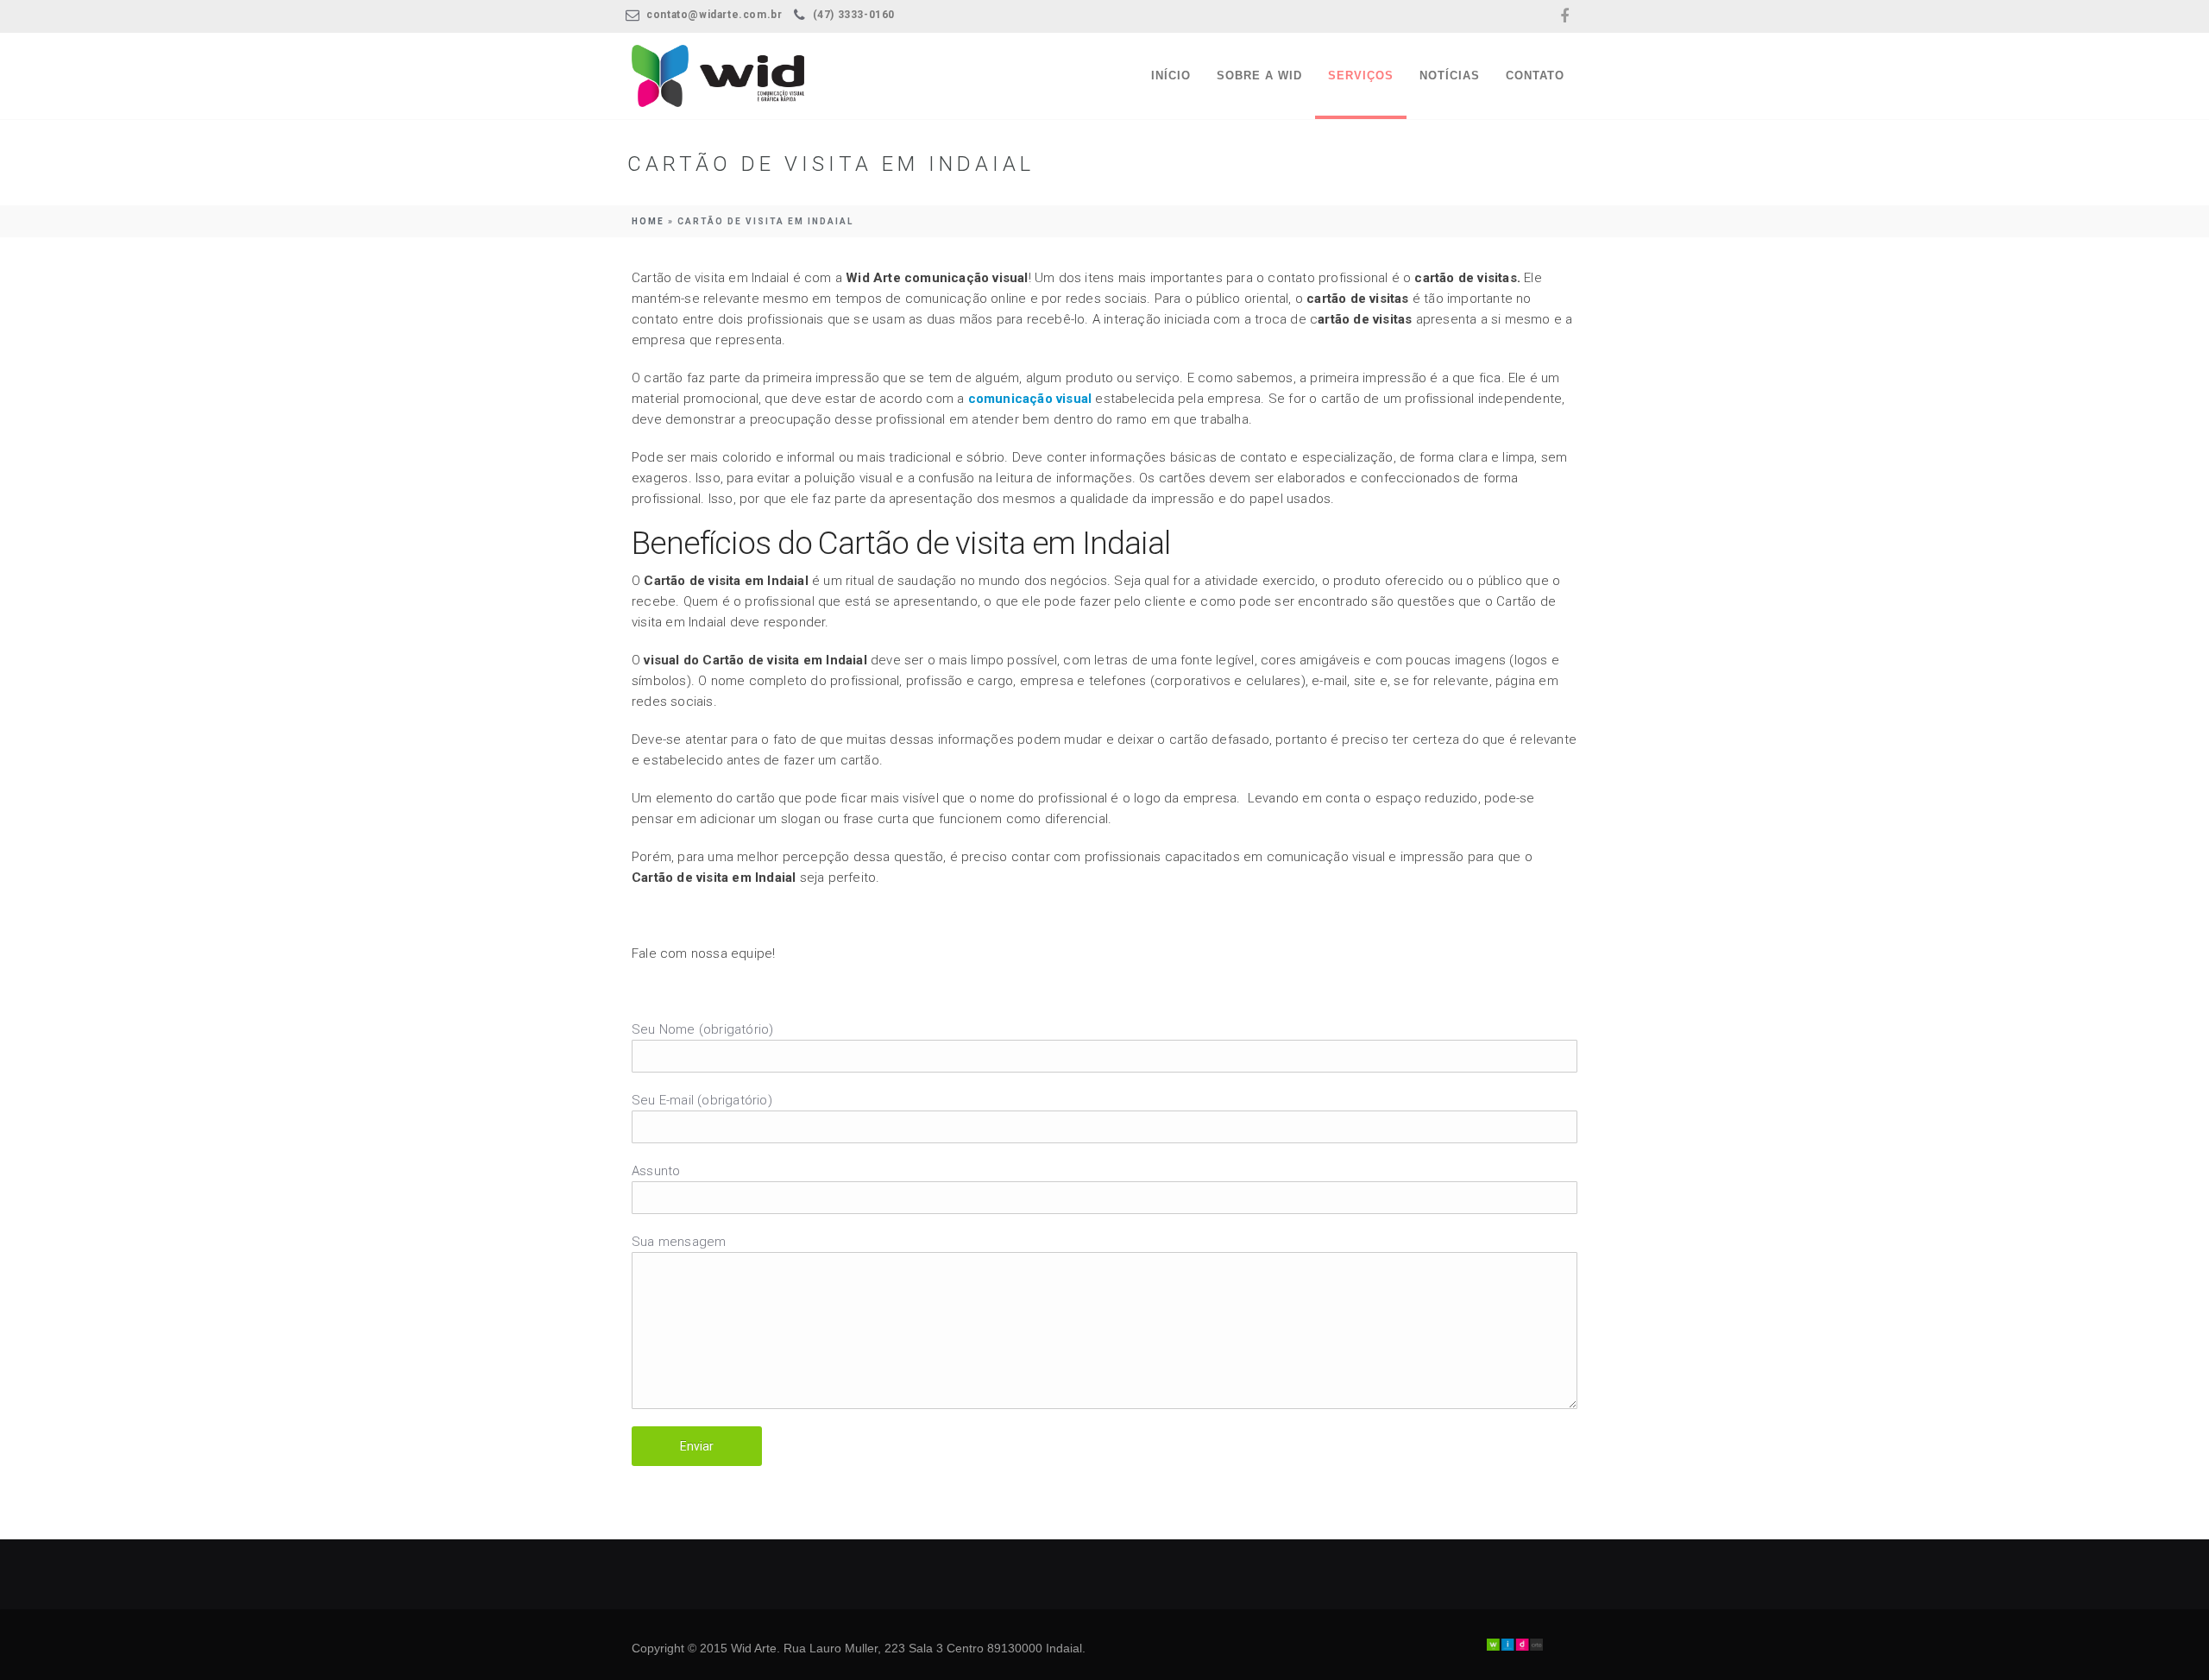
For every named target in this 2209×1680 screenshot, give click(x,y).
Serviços (1361, 76)
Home (648, 221)
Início (1171, 76)
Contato (1535, 76)
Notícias (1450, 76)
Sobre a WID (1259, 76)
